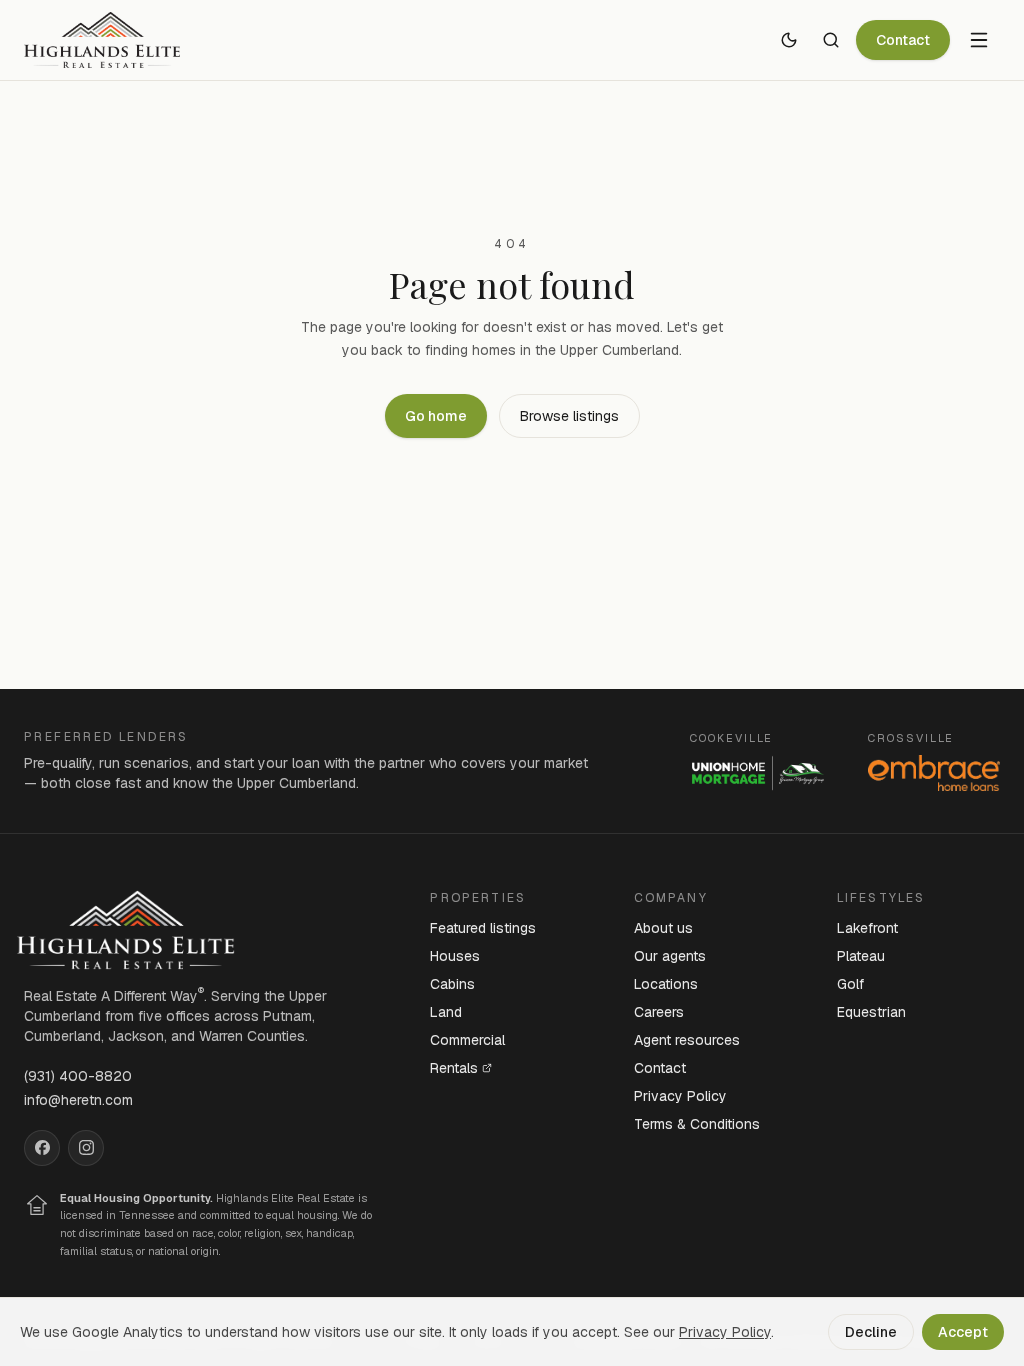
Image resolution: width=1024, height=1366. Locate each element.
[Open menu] (979, 40)
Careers (659, 1012)
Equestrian (871, 1012)
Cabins (452, 984)
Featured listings (483, 928)
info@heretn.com (78, 1100)
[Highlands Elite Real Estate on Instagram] (86, 1148)
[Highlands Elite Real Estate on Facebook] (42, 1148)
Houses (455, 956)
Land (446, 1012)
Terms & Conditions (697, 1124)
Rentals (454, 1068)
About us (663, 928)
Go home (436, 416)
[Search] (831, 40)
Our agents (670, 956)
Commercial (467, 1040)
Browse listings (569, 416)
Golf (850, 984)
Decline (871, 1332)
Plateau (861, 956)
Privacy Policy (680, 1096)
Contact (903, 40)
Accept (963, 1332)
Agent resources (687, 1040)
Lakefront (867, 928)
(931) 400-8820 (78, 1076)
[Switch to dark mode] (789, 40)
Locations (666, 984)
